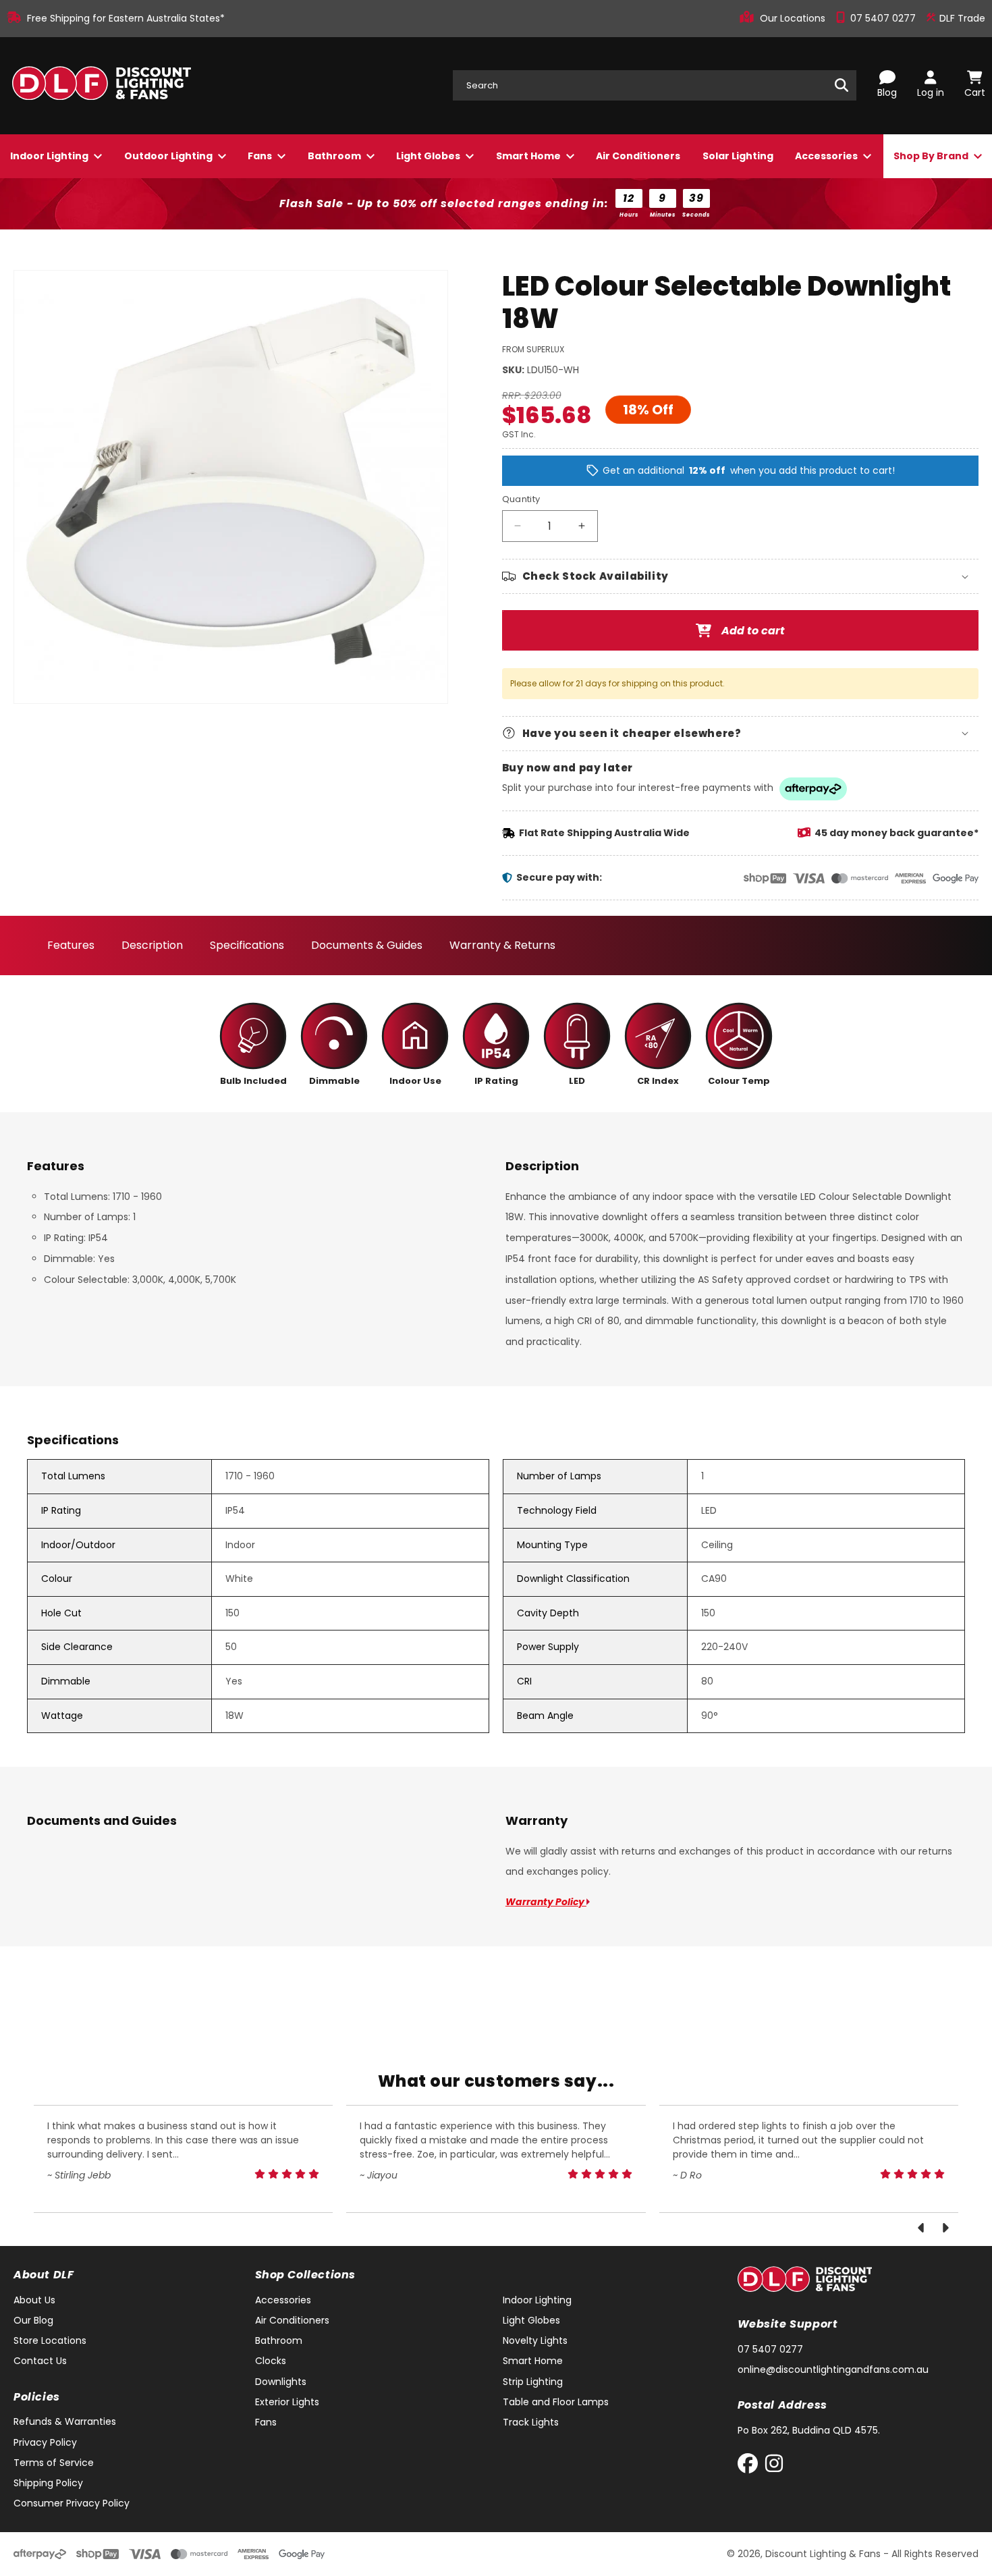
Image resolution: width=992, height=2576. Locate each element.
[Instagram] (774, 2466)
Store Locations (50, 2340)
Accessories (827, 156)
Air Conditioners (638, 156)
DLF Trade (961, 18)
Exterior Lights (287, 2402)
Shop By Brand (932, 156)
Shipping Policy (48, 2483)
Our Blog (33, 2320)
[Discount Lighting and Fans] (101, 86)
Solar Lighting (738, 156)
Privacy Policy (45, 2442)
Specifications (247, 945)
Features (71, 945)
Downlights (281, 2382)
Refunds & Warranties (65, 2421)
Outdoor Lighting (169, 156)
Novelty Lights (535, 2340)
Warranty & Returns (502, 945)
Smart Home (529, 156)
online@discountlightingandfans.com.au (833, 2369)
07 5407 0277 (884, 18)
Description (152, 945)
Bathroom (335, 156)
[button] (741, 576)
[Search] (842, 85)
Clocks (271, 2361)
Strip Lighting (533, 2382)
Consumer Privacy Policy (72, 2503)
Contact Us (40, 2361)
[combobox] (655, 85)
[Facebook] (751, 2466)
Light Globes (429, 156)
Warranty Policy (546, 1902)
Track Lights (531, 2422)
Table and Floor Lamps (556, 2402)
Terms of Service (54, 2463)
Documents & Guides (367, 945)
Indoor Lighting (50, 156)
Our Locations (794, 18)
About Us (34, 2300)
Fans (261, 156)
